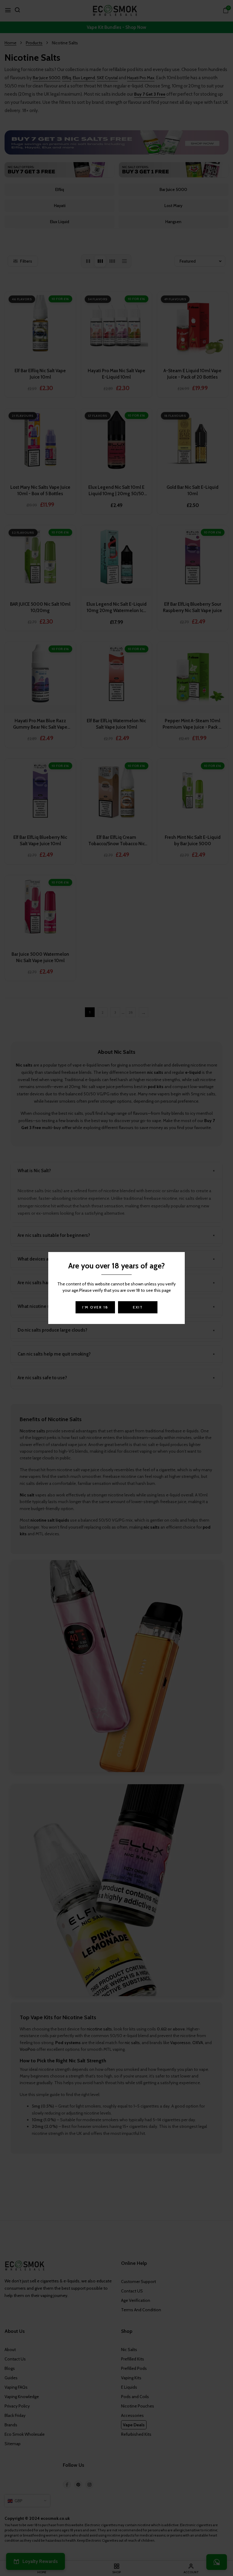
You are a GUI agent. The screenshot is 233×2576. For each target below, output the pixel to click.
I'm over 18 (95, 1307)
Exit (138, 1307)
